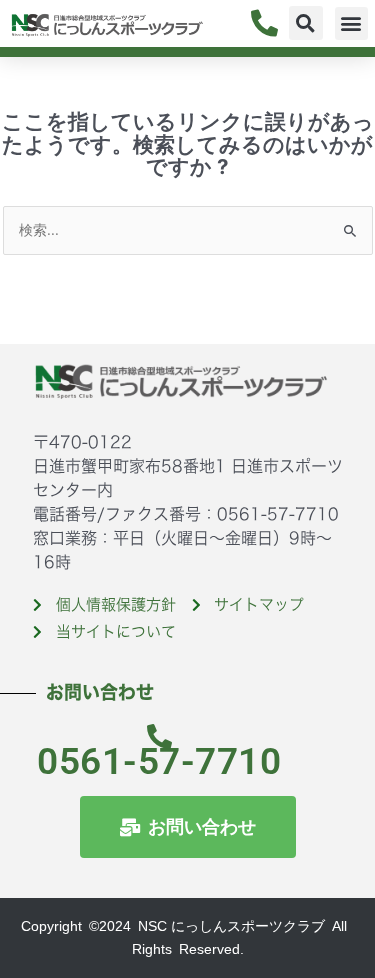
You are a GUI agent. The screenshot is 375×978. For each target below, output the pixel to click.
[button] (306, 23)
